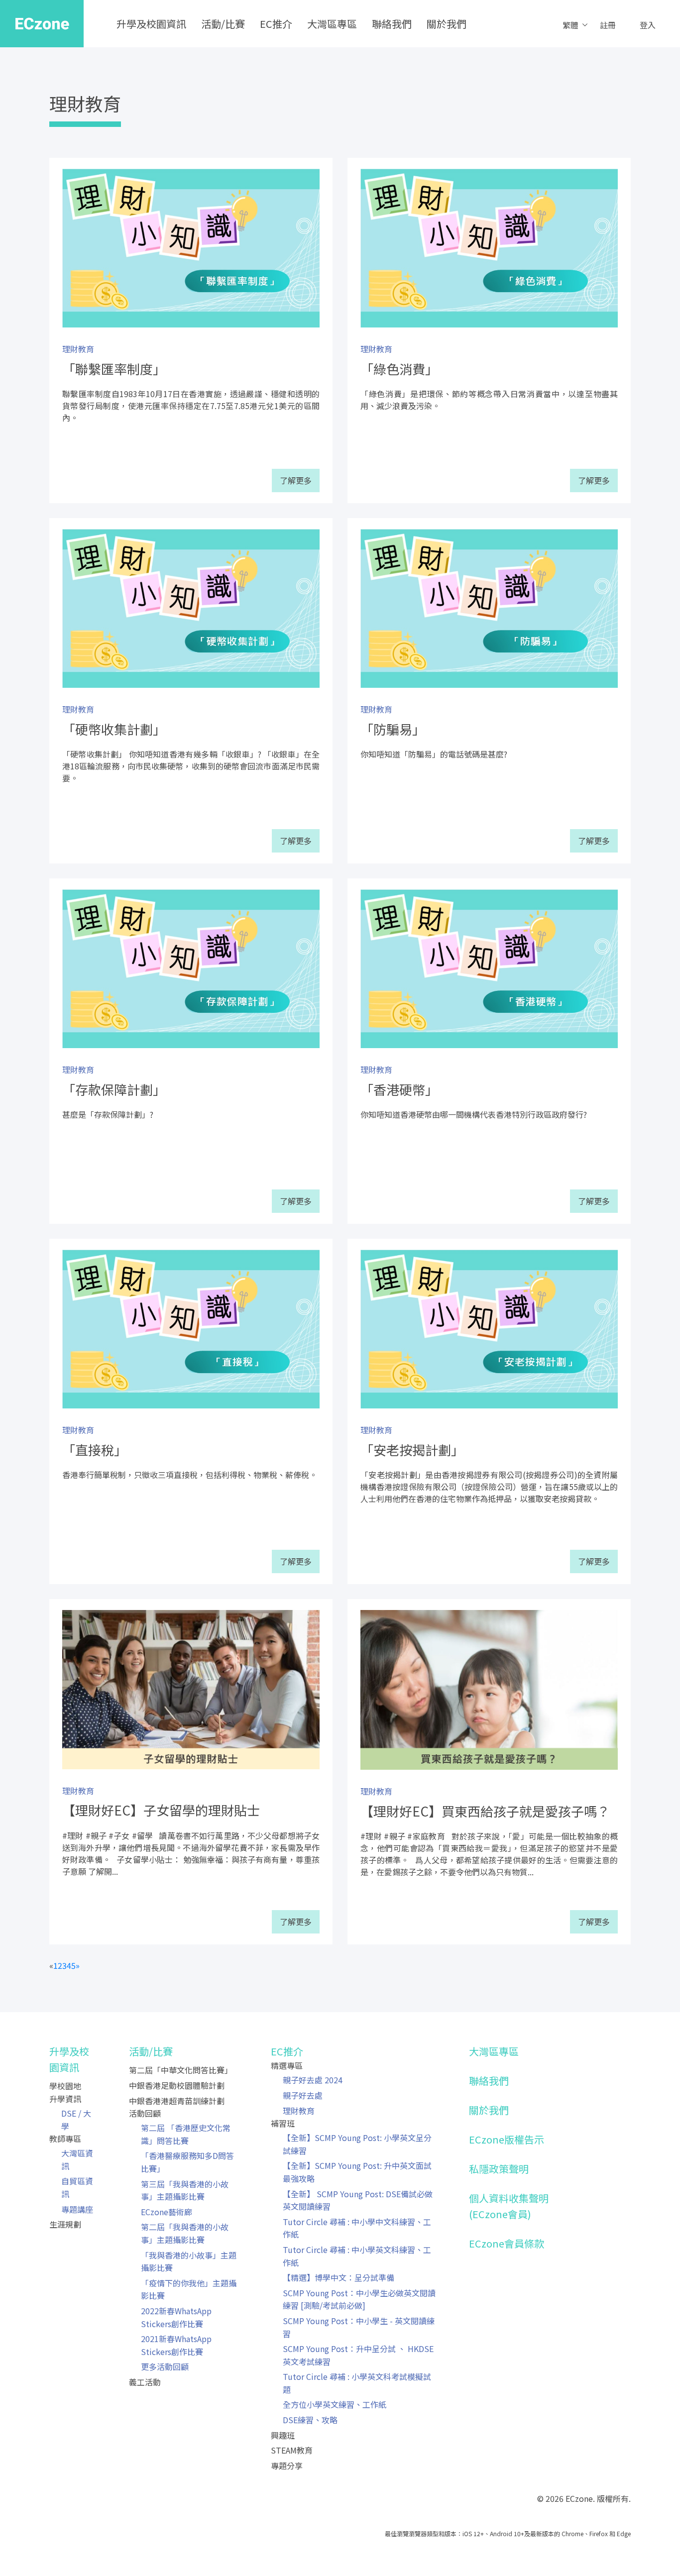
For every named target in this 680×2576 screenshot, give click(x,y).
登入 (648, 25)
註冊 (608, 25)
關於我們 (447, 24)
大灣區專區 (332, 24)
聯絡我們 (392, 24)
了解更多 (296, 480)
